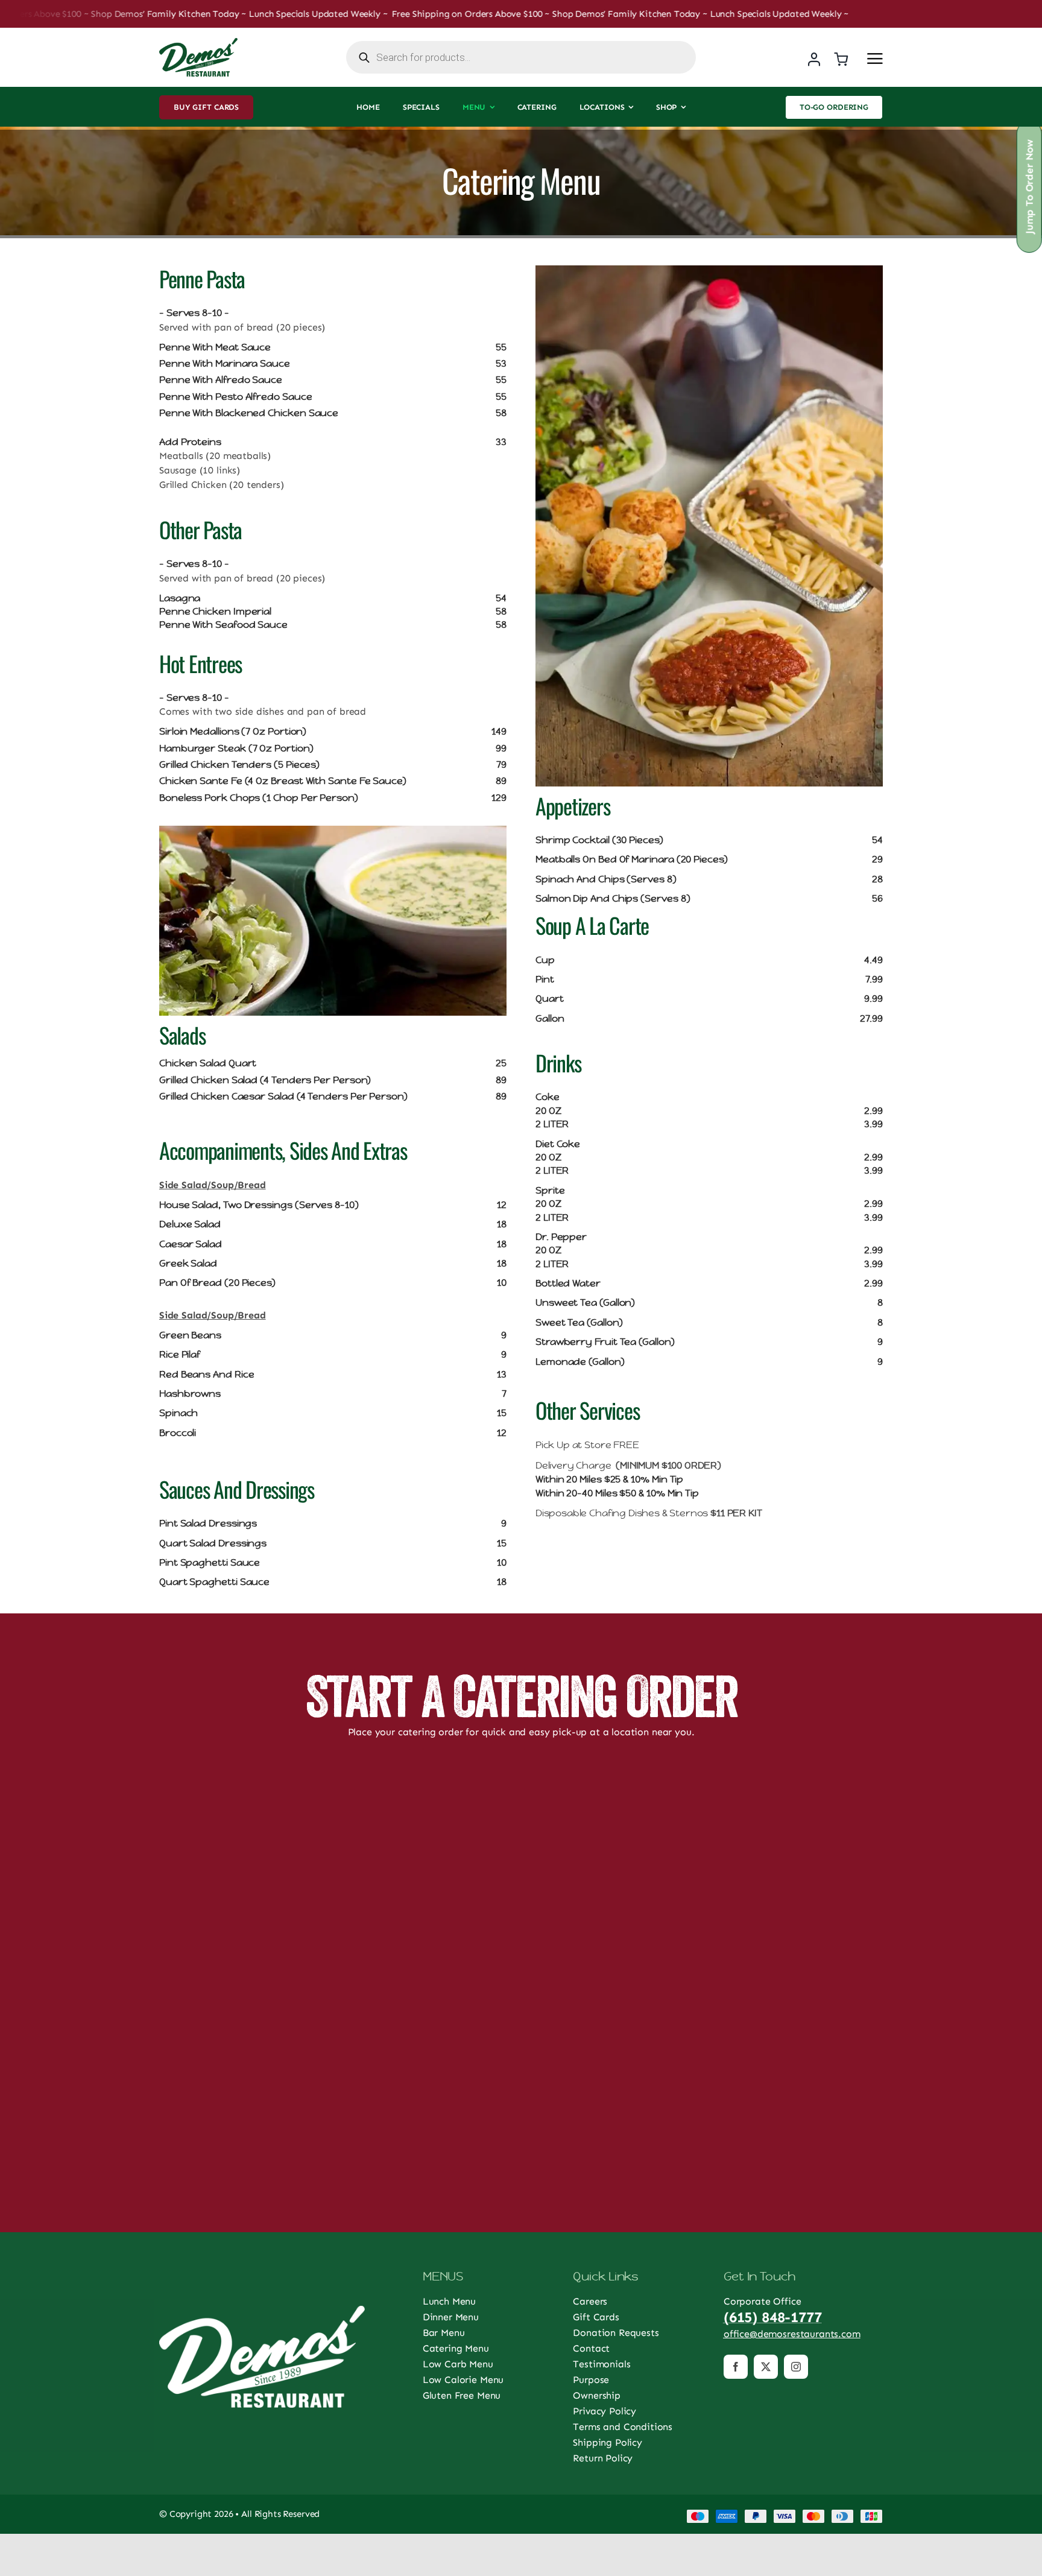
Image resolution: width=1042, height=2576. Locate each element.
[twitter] (766, 2367)
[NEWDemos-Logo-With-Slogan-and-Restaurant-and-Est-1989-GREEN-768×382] (198, 43)
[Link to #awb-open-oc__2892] (875, 59)
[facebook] (736, 2367)
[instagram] (796, 2367)
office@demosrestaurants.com (792, 2334)
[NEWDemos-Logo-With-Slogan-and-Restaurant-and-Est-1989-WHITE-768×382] (262, 2310)
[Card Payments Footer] (785, 2514)
